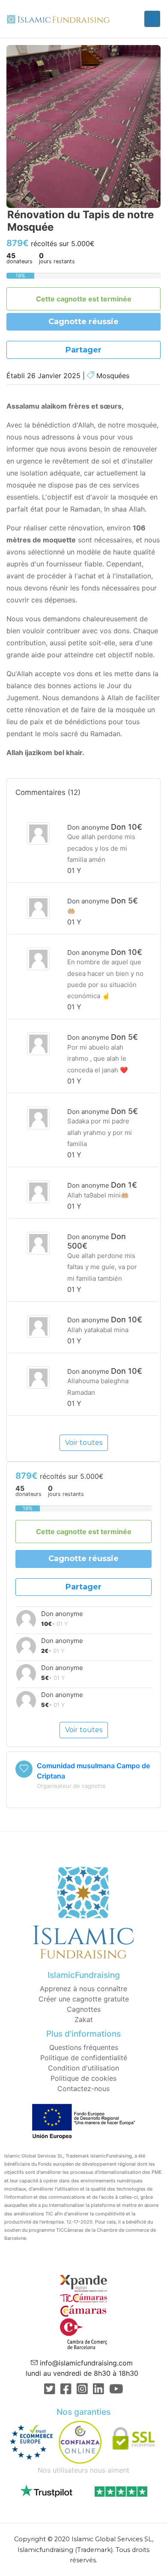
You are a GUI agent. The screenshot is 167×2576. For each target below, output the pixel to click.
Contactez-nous (83, 2088)
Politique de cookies (83, 2078)
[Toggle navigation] (152, 19)
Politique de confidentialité (84, 2058)
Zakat (84, 2019)
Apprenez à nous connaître (83, 1989)
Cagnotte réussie (83, 322)
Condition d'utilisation (83, 2068)
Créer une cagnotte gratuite (84, 1999)
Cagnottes (84, 2009)
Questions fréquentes (84, 2047)
